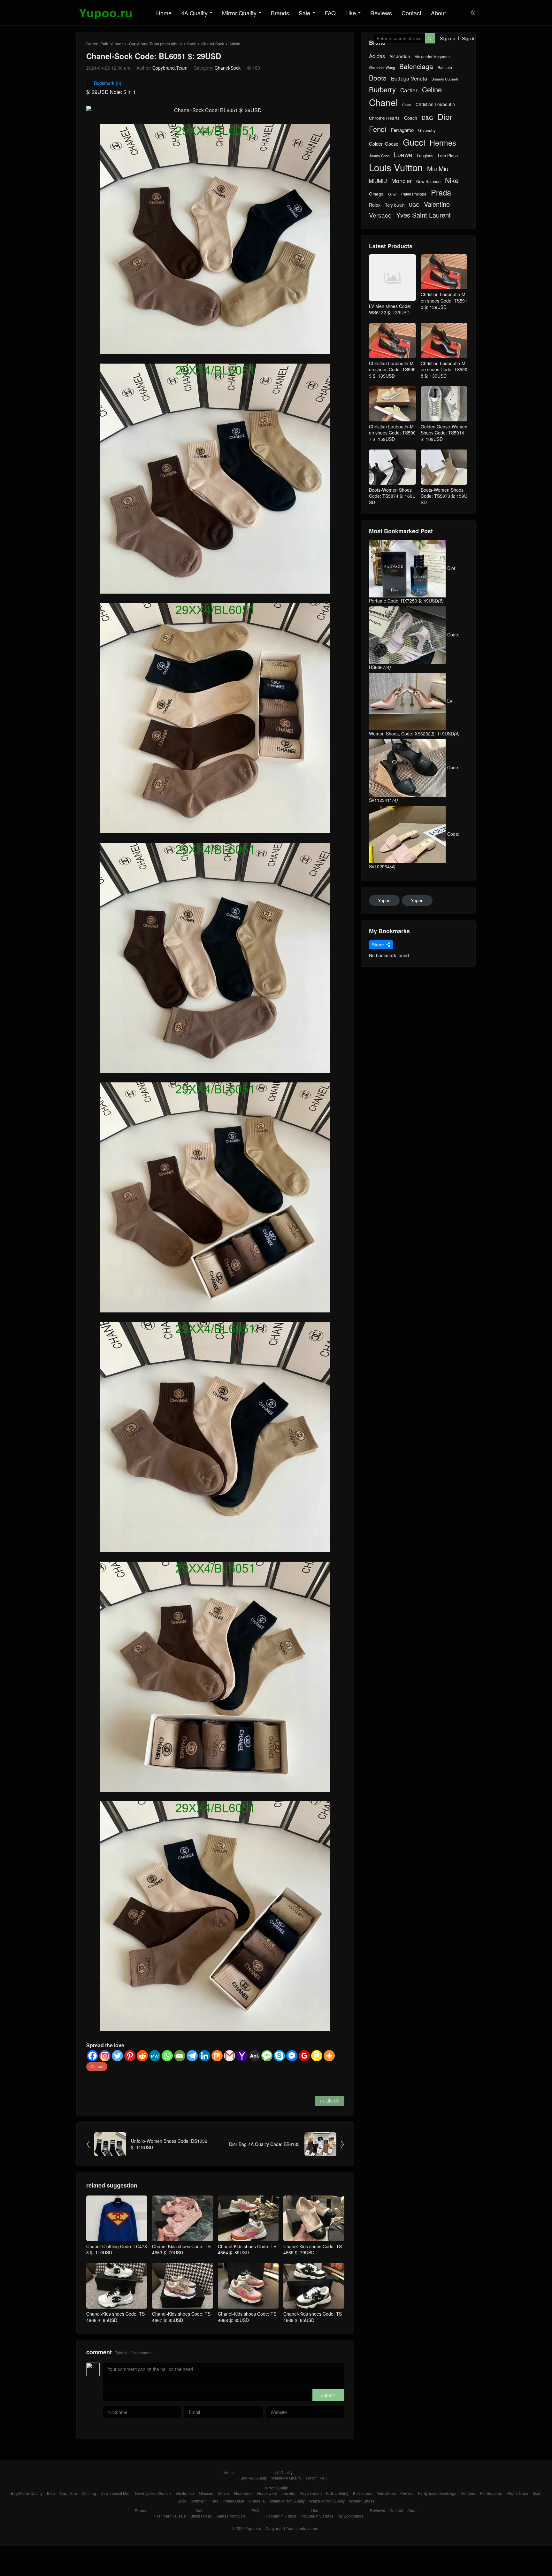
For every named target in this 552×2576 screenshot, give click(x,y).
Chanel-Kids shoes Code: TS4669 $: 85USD (313, 2317)
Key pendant (311, 2493)
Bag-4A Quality (254, 2478)
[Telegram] (192, 2056)
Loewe (403, 154)
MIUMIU (378, 181)
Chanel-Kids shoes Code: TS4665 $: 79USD (313, 2249)
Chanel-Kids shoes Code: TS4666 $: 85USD (115, 2317)
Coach (411, 118)
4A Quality (194, 13)
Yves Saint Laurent (423, 215)
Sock (192, 44)
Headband (243, 2493)
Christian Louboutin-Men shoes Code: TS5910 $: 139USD (444, 300)
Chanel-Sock (213, 44)
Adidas (377, 56)
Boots (378, 78)
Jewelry (288, 2493)
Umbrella (257, 2501)
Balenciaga (416, 66)
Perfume (468, 2493)
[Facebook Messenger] (292, 2056)
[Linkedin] (205, 2056)
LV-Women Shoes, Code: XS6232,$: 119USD (414, 717)
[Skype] (279, 2056)
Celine (432, 89)
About (438, 13)
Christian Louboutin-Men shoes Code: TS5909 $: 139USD (392, 369)
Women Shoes (362, 2501)
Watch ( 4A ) (316, 2478)
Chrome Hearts (384, 118)
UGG (414, 205)
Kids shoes (363, 2493)
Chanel (97, 2066)
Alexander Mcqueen (432, 57)
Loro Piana (448, 156)
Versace (380, 215)
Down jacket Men (116, 2493)
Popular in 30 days (317, 2516)
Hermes (443, 143)
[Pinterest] (130, 2056)
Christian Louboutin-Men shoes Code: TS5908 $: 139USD (444, 369)
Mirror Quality (239, 13)
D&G (427, 118)
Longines (425, 156)
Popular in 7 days (281, 2516)
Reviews (381, 13)
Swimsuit (199, 2501)
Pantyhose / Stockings (437, 2493)
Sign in (469, 38)
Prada (441, 192)
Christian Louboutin (435, 104)
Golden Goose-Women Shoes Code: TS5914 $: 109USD (444, 433)
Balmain (445, 67)
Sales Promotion (231, 2516)
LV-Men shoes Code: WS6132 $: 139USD (390, 309)
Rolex (375, 205)
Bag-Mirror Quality (27, 2493)
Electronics (185, 2493)
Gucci (414, 142)
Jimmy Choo (379, 156)
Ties (215, 2501)
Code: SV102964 (414, 850)
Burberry (382, 89)
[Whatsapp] (167, 2056)
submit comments (328, 2397)
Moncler (402, 181)
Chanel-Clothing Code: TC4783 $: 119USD (117, 2249)
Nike (452, 180)
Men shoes (386, 2493)
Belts (51, 2493)
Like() (330, 2101)
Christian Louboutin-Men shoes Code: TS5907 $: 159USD (392, 433)
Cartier (409, 90)
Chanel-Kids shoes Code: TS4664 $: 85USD (247, 2249)
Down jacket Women (153, 2493)
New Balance (428, 181)
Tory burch (395, 205)
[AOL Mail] (254, 2056)
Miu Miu (438, 169)
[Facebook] (92, 2056)
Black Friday (201, 2516)
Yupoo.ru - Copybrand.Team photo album (146, 44)
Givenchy (427, 130)
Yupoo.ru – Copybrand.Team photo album (282, 2528)
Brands (280, 13)
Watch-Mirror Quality (327, 2501)
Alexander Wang (382, 68)
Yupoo (384, 900)
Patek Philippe (414, 194)
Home (164, 13)
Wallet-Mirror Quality (287, 2501)
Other (392, 194)
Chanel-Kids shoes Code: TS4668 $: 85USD (247, 2317)
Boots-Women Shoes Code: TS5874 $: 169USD (392, 496)
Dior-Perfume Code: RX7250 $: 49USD (413, 584)
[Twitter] (117, 2056)
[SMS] (267, 2056)
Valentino (437, 204)
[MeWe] (155, 2056)
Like (351, 13)
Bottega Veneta (409, 78)
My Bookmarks (350, 2516)
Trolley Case (234, 2501)
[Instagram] (105, 2056)
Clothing (89, 2493)
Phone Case (517, 2493)
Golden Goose (384, 144)
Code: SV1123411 (414, 784)
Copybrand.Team (170, 68)
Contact (411, 13)
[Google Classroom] (304, 2056)
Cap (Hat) (69, 2493)
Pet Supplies (491, 2493)
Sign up (448, 38)
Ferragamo (402, 130)
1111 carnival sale (170, 2516)
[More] (329, 2056)
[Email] (180, 2056)
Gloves (224, 2493)
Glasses (206, 2493)
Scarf (537, 2493)
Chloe (407, 105)
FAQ (330, 13)
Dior (445, 116)
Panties (407, 2493)
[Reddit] (142, 2056)
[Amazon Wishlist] (317, 2056)
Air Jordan (400, 56)
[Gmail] (230, 2056)
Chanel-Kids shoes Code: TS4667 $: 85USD (181, 2317)
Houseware (267, 2493)
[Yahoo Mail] (242, 2056)
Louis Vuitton (396, 167)
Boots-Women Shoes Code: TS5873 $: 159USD (444, 496)
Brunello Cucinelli (445, 79)
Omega (376, 194)
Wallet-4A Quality (286, 2478)
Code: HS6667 (414, 651)
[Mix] (217, 2056)
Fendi (378, 129)
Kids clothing (337, 2493)
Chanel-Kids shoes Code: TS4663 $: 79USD (181, 2249)
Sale (304, 13)
